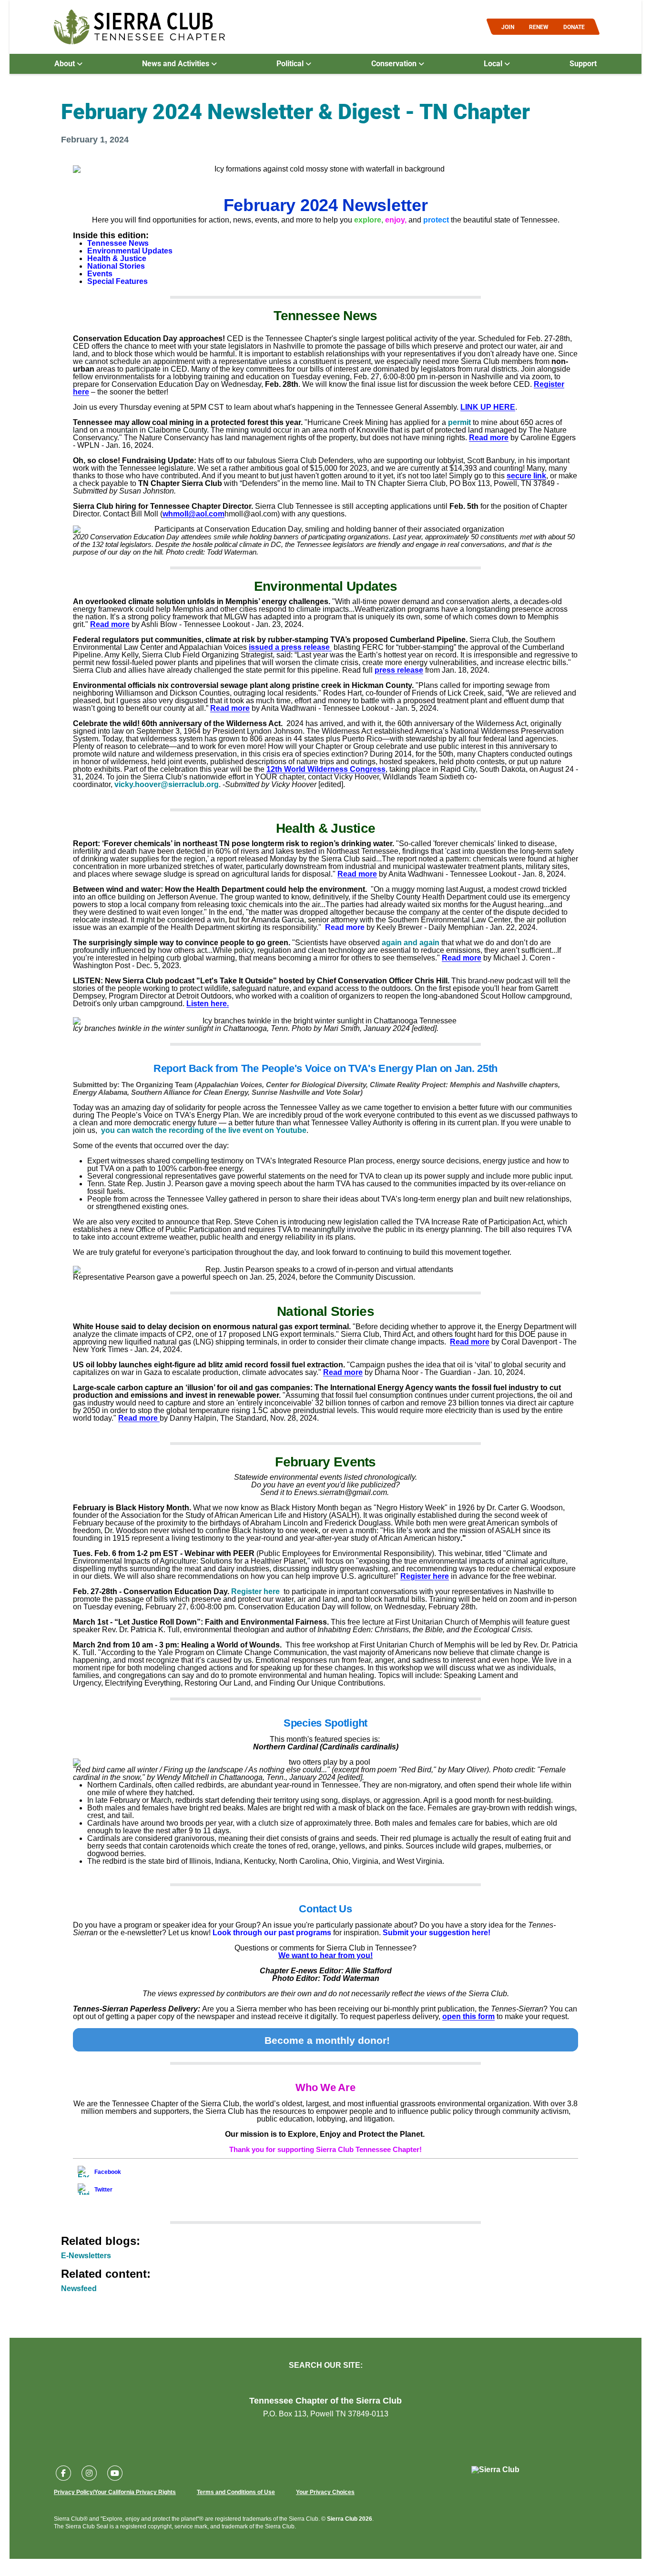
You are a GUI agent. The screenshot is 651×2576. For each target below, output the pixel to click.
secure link (526, 476)
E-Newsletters (86, 2256)
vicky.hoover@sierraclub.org (167, 784)
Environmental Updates (130, 251)
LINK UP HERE (488, 407)
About (66, 63)
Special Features (117, 281)
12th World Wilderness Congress (326, 769)
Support (583, 63)
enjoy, (396, 220)
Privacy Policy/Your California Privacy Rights (115, 2492)
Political (291, 63)
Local (494, 63)
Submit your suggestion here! (437, 1933)
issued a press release (290, 647)
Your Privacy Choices (325, 2492)
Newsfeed (79, 2288)
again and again (411, 943)
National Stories (116, 266)
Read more (489, 438)
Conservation (395, 63)
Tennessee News (118, 243)
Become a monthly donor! (327, 2040)
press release (399, 670)
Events (100, 274)
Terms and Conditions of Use (236, 2492)
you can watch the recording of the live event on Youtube (204, 1130)
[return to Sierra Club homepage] (496, 2470)
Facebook (108, 2172)
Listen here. (208, 1004)
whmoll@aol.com (193, 514)
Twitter (103, 2190)
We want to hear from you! (325, 1955)
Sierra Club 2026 (350, 2519)
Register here (425, 1576)
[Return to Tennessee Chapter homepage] (139, 27)
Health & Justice (117, 258)
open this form (468, 2016)
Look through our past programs (272, 1933)
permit (459, 422)
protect (436, 220)
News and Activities (177, 63)
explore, (369, 220)
